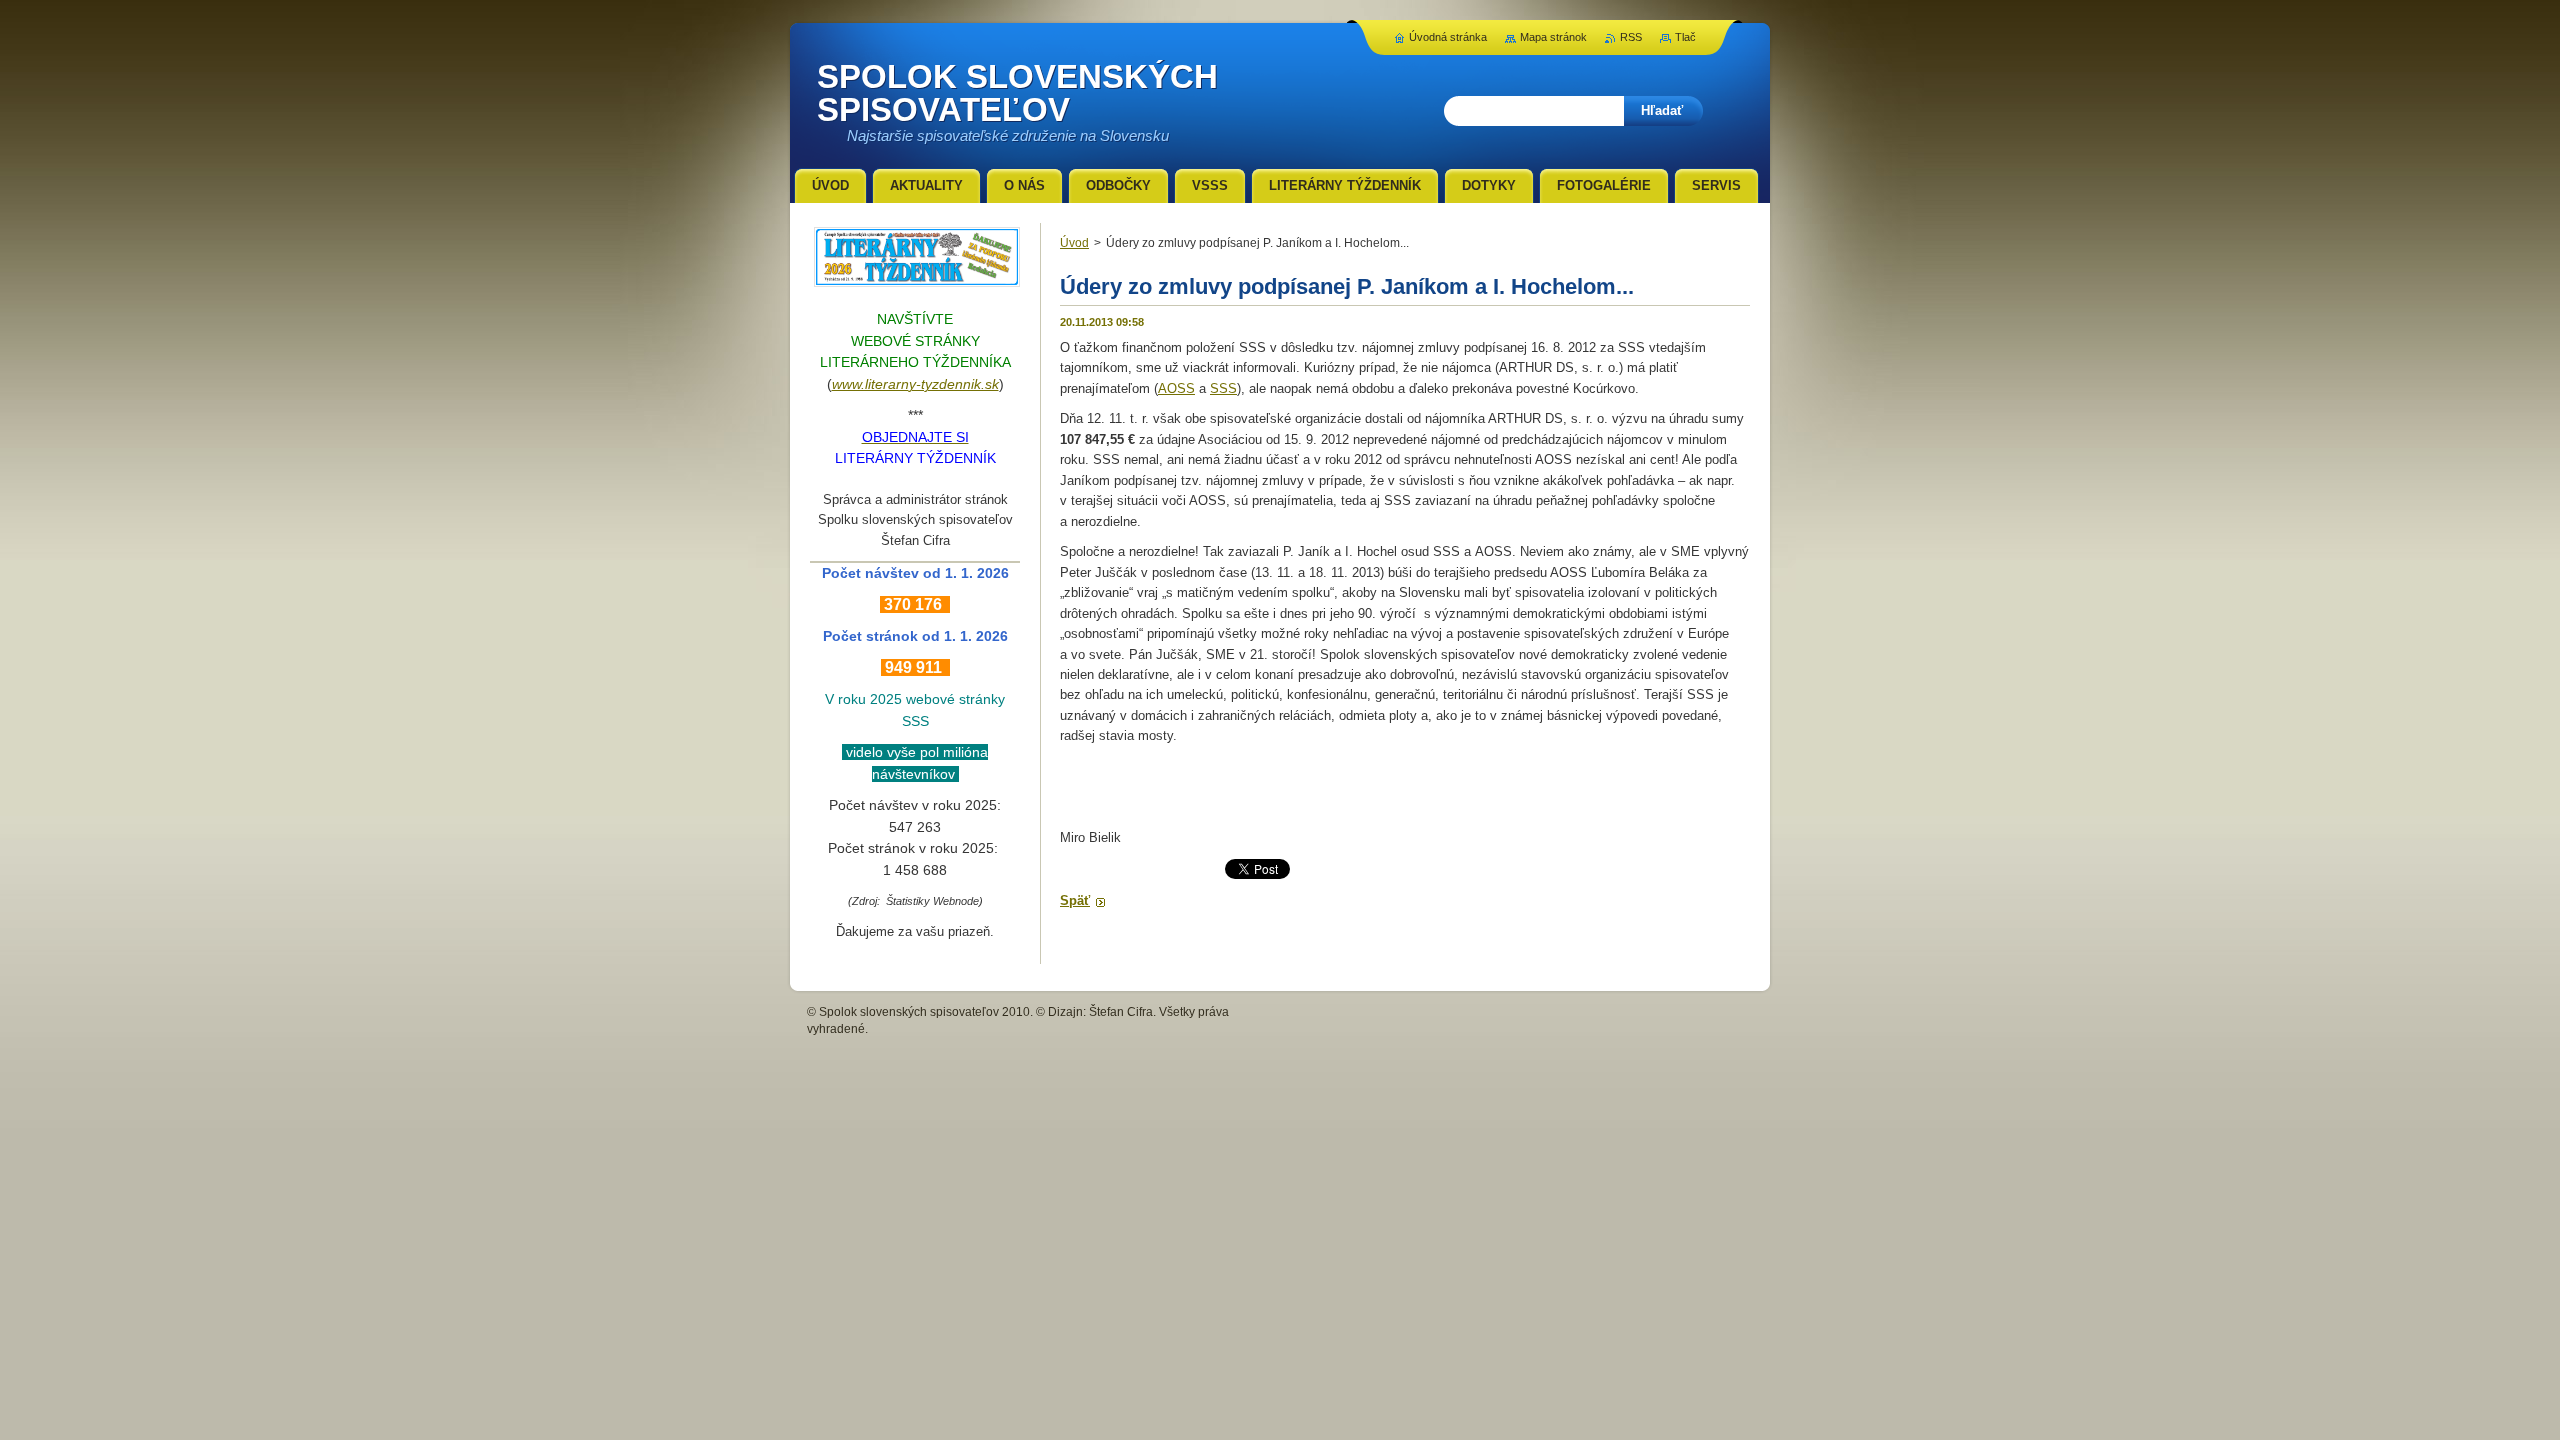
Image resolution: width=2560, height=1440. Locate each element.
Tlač (1685, 37)
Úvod (1074, 243)
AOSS (1176, 388)
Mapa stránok (1553, 37)
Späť (1075, 900)
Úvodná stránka (1448, 37)
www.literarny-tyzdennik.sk (915, 384)
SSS (1223, 388)
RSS (1631, 37)
